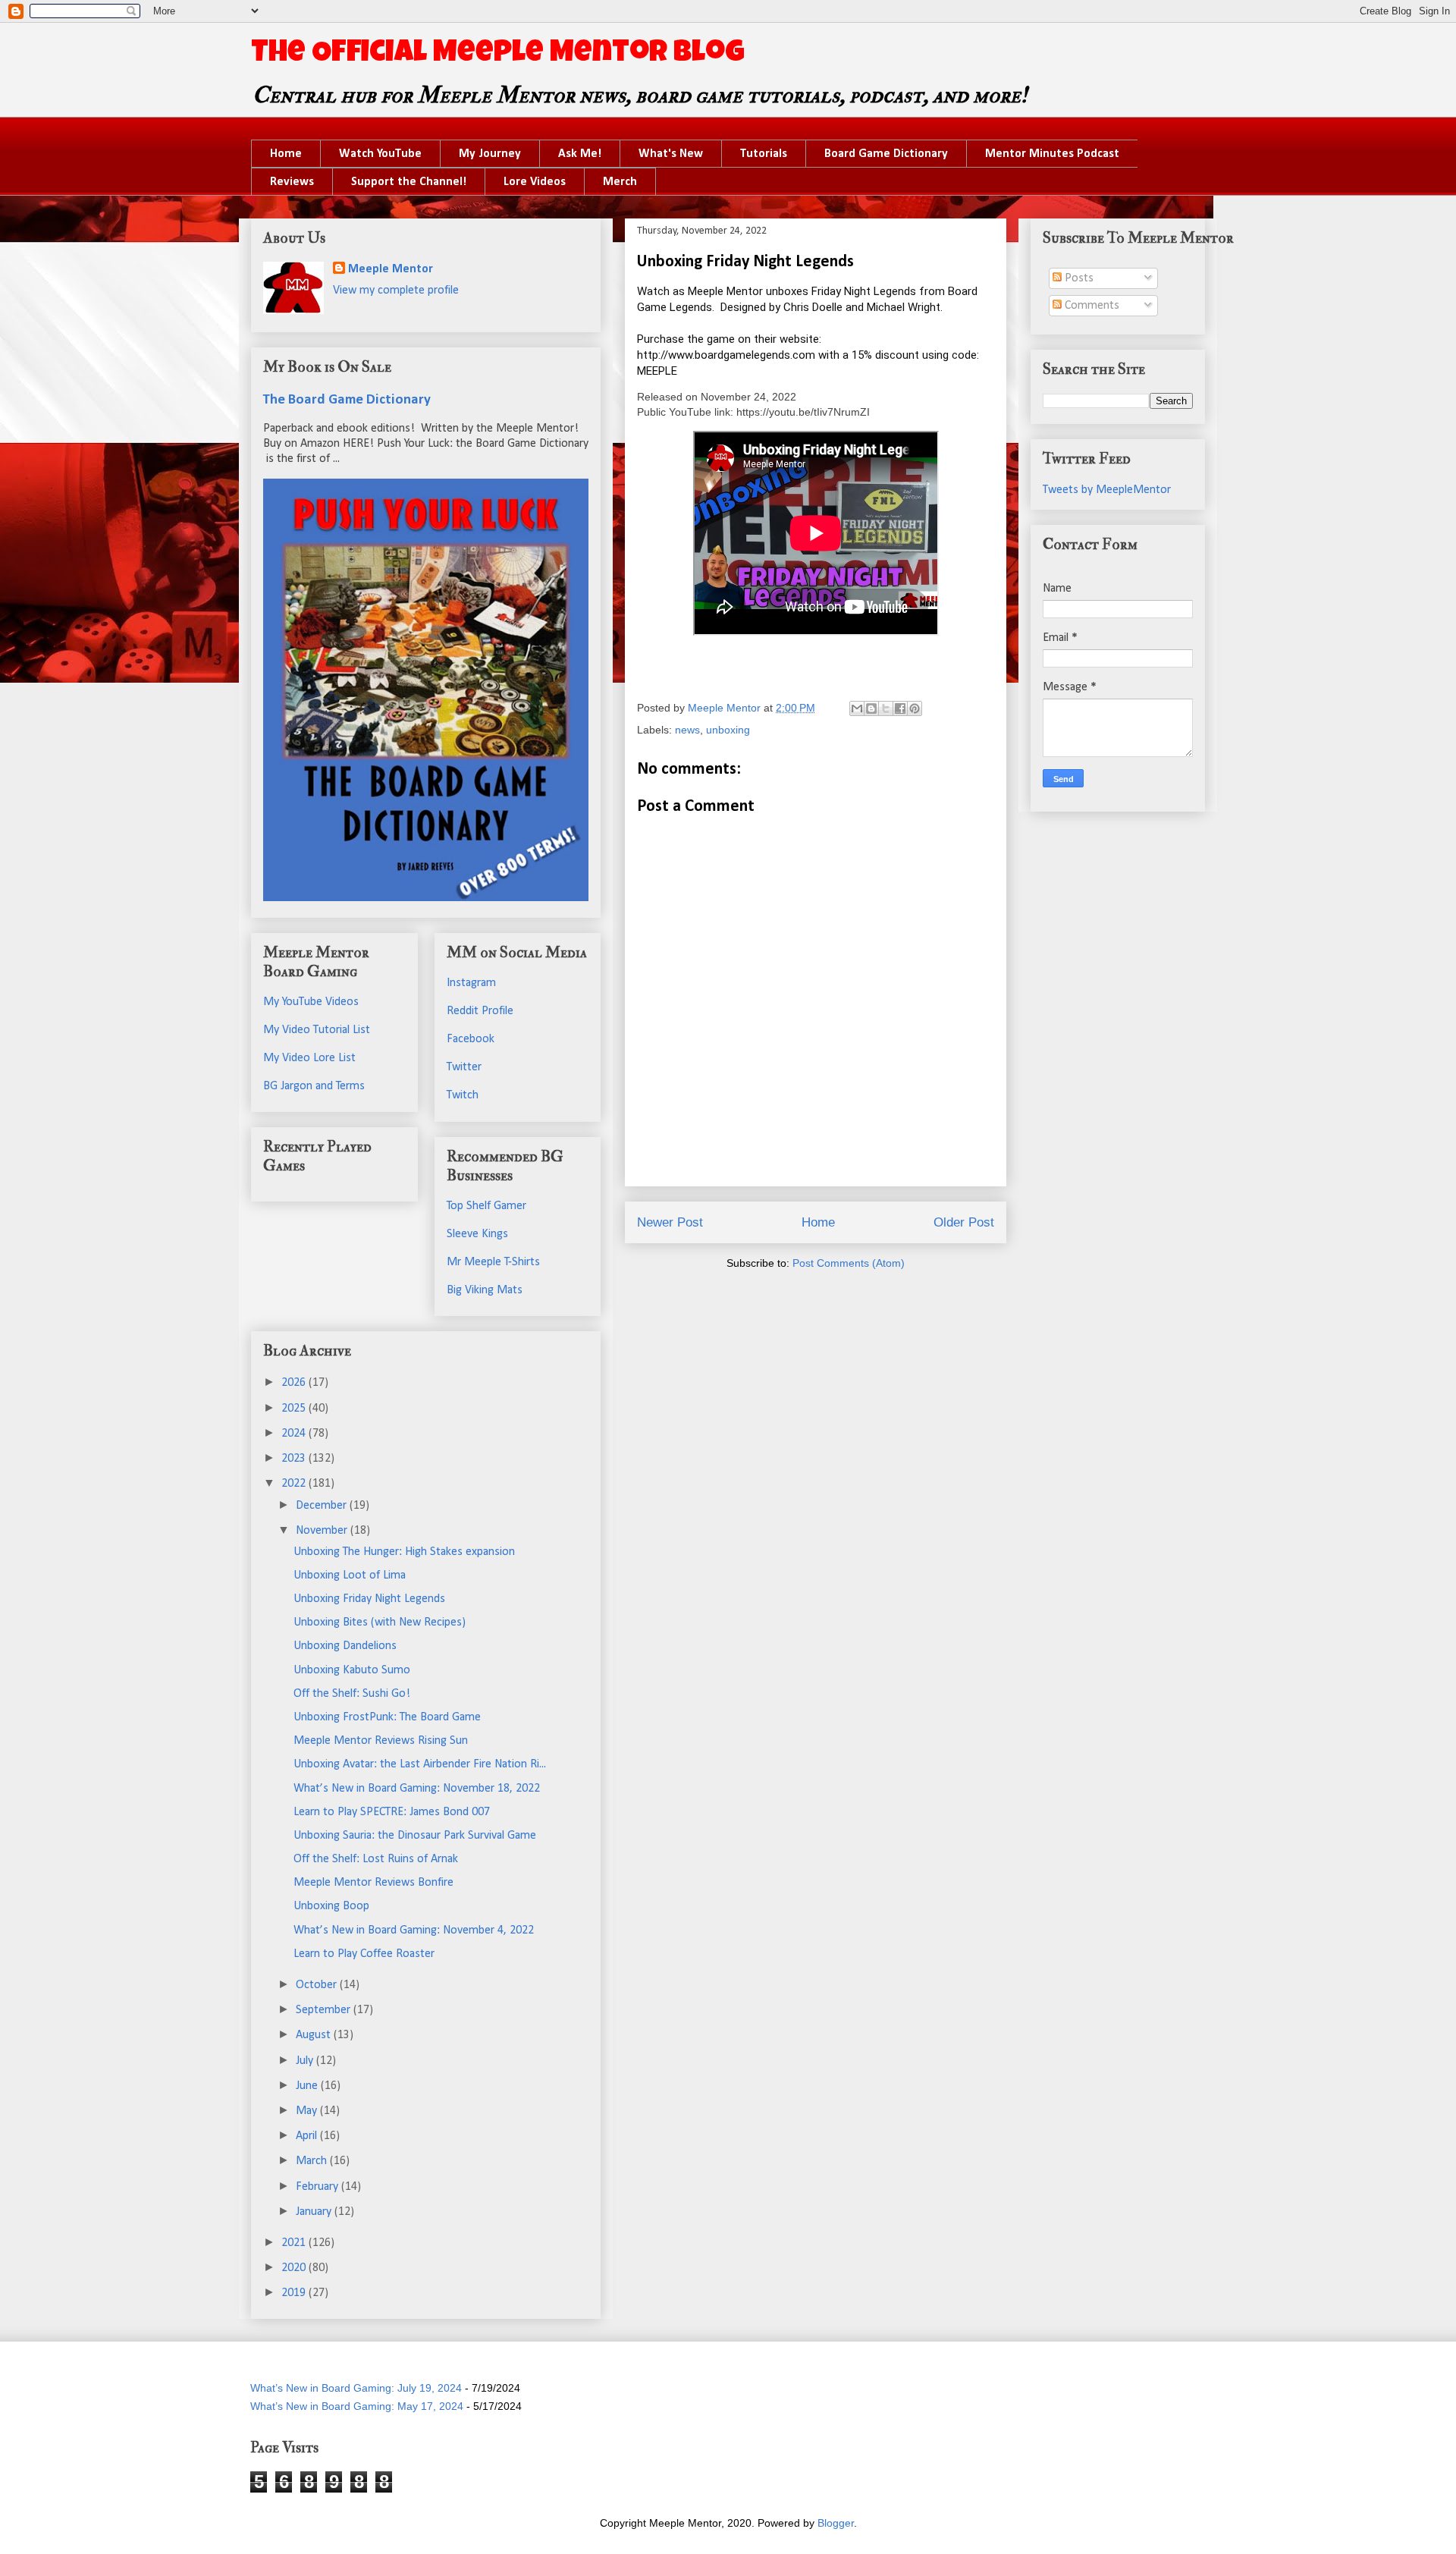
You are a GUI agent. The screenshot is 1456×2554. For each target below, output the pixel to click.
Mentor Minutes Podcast (1052, 154)
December (323, 1506)
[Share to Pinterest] (915, 708)
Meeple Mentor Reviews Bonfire (373, 1883)
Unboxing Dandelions (345, 1646)
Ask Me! (580, 154)
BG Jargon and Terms (314, 1086)
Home (286, 154)
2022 (295, 1484)
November (323, 1531)
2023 (295, 1459)
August (315, 2035)
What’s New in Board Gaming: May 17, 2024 (357, 2406)
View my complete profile (396, 291)
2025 (295, 1409)
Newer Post (670, 1222)
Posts (1078, 278)
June (308, 2086)
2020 (295, 2268)
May (308, 2111)
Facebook (471, 1039)
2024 (295, 1434)
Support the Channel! (409, 182)
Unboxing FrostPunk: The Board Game (387, 1717)
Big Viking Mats (485, 1290)
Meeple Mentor (391, 269)
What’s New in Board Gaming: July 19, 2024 (356, 2388)
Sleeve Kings (477, 1234)
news (687, 730)
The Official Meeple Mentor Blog (498, 55)
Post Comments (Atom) (849, 1263)
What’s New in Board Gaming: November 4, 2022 (414, 1930)
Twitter (464, 1067)
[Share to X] (886, 708)
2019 (295, 2293)
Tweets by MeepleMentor (1107, 490)
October (318, 1985)
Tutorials (764, 154)
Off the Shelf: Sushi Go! (352, 1694)
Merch (620, 182)
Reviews (292, 182)
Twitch (463, 1095)
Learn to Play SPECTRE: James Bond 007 (392, 1812)
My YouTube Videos (311, 1002)
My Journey (490, 154)
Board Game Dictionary (886, 154)
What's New (671, 154)
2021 (295, 2243)
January (315, 2212)
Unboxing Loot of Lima (350, 1575)
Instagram (471, 983)
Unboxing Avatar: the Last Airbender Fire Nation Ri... (420, 1764)
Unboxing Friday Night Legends (369, 1599)
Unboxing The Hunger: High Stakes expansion (404, 1552)
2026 (295, 1383)
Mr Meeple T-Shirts (493, 1262)
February (318, 2187)
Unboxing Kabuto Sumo (352, 1670)
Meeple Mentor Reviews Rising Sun (381, 1741)
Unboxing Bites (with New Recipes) (380, 1623)
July (306, 2061)
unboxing (728, 730)
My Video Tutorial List (317, 1030)
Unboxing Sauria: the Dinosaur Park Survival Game (415, 1836)
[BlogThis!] (871, 708)
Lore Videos (535, 182)
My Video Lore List (309, 1058)
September (325, 2010)
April (308, 2136)
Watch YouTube (380, 154)
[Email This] (857, 708)
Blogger (836, 2523)
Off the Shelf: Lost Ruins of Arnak (376, 1859)
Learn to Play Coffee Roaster (364, 1954)
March (313, 2161)
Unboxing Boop (331, 1906)
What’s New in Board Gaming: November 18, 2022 (417, 1789)
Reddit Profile (480, 1011)
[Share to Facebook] (900, 708)
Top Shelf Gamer (486, 1206)
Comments (1090, 306)
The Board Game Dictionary (347, 400)
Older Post (964, 1222)
